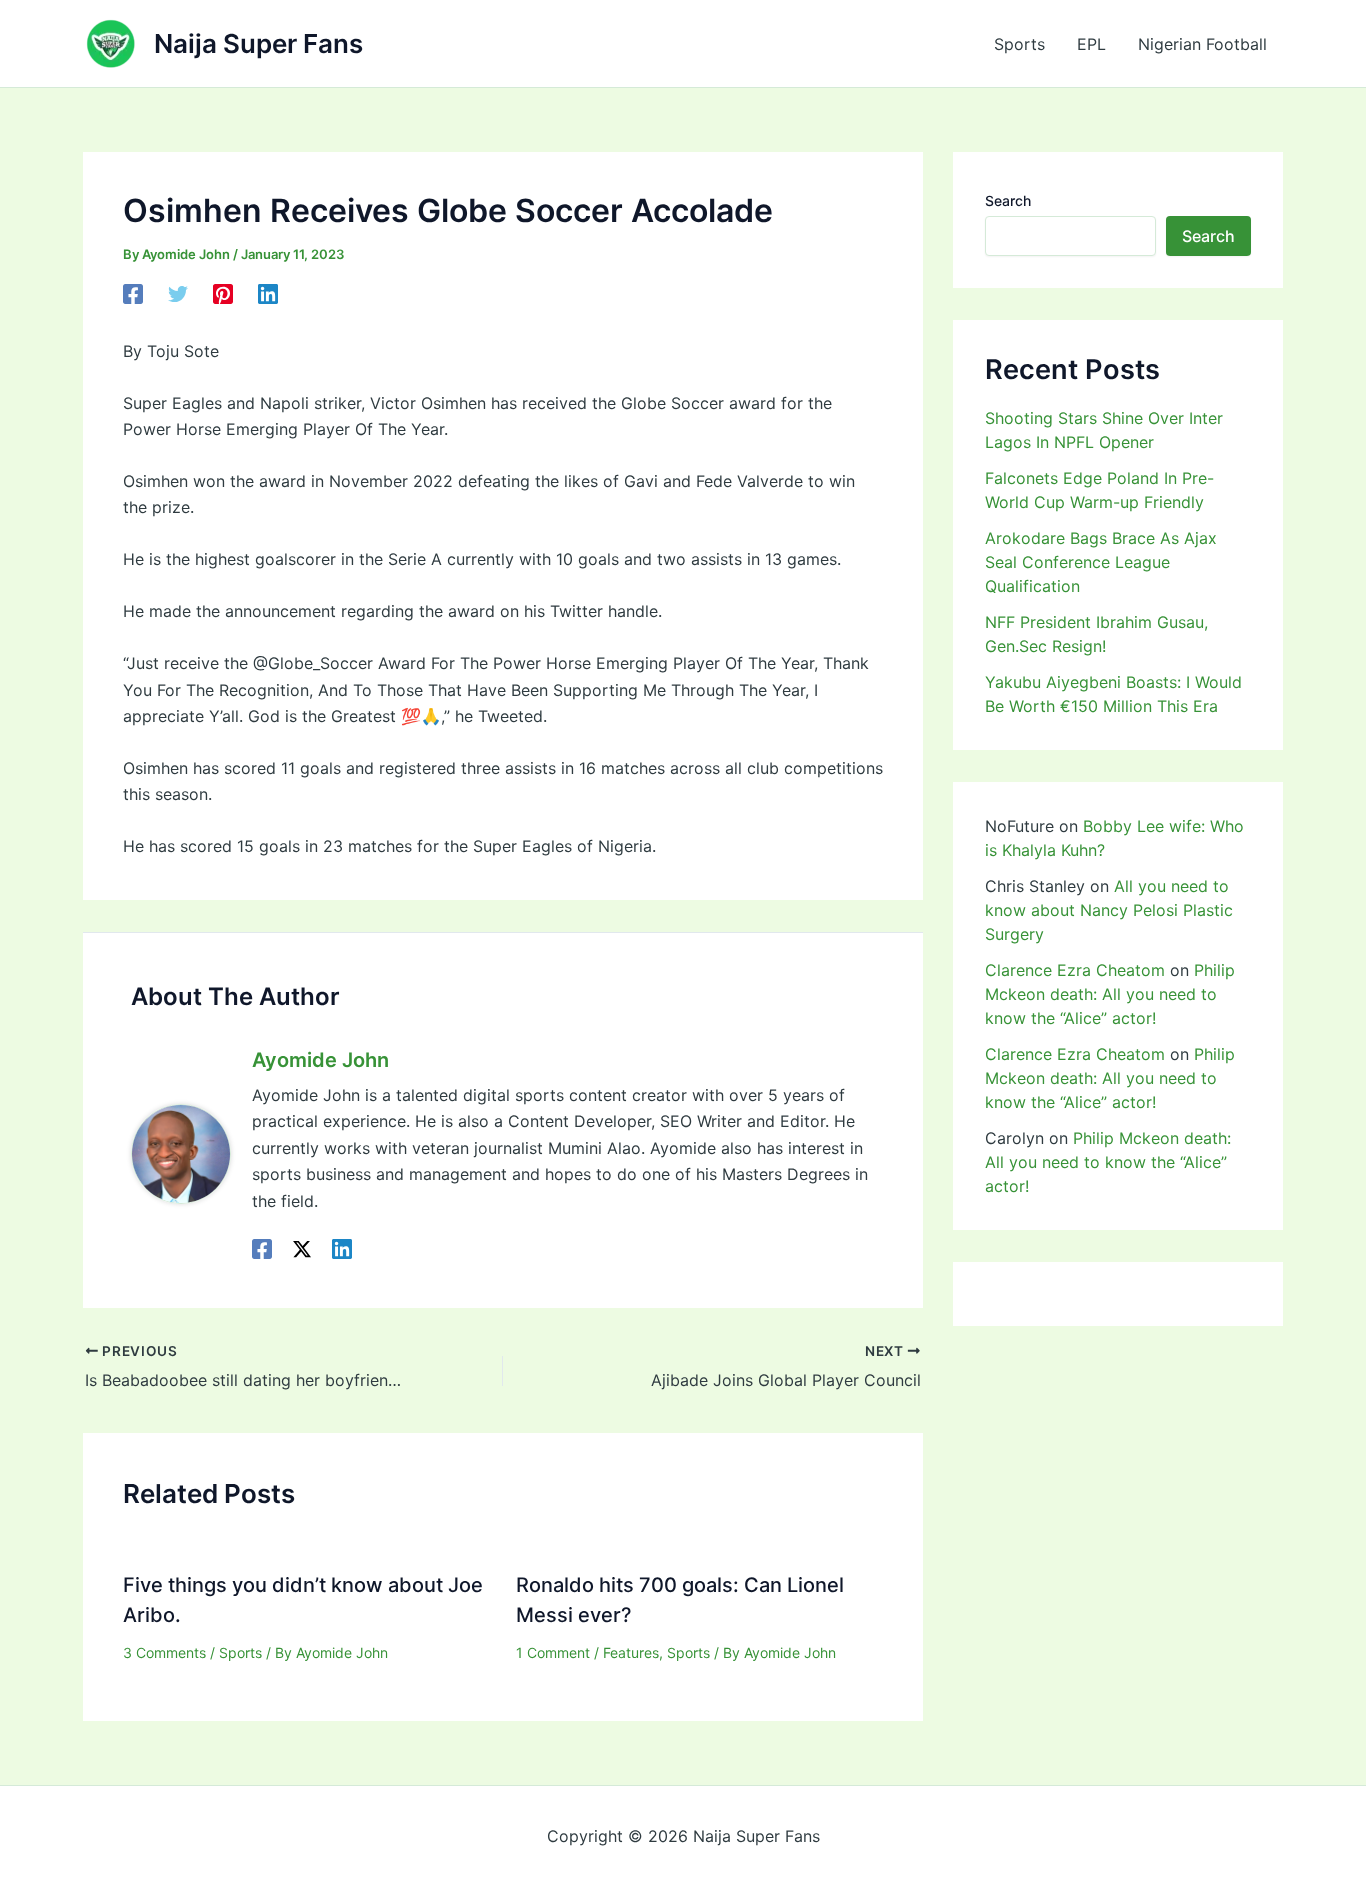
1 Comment (553, 1652)
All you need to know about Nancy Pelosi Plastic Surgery (1109, 910)
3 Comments (164, 1652)
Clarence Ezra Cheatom (1075, 970)
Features (631, 1652)
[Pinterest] (223, 293)
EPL (1091, 44)
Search (1008, 200)
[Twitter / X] (302, 1248)
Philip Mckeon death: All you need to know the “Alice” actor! (1110, 994)
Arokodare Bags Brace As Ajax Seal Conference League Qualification (1101, 562)
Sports (1019, 44)
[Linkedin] (268, 293)
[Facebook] (133, 293)
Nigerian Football (1202, 44)
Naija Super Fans (258, 43)
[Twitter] (178, 293)
